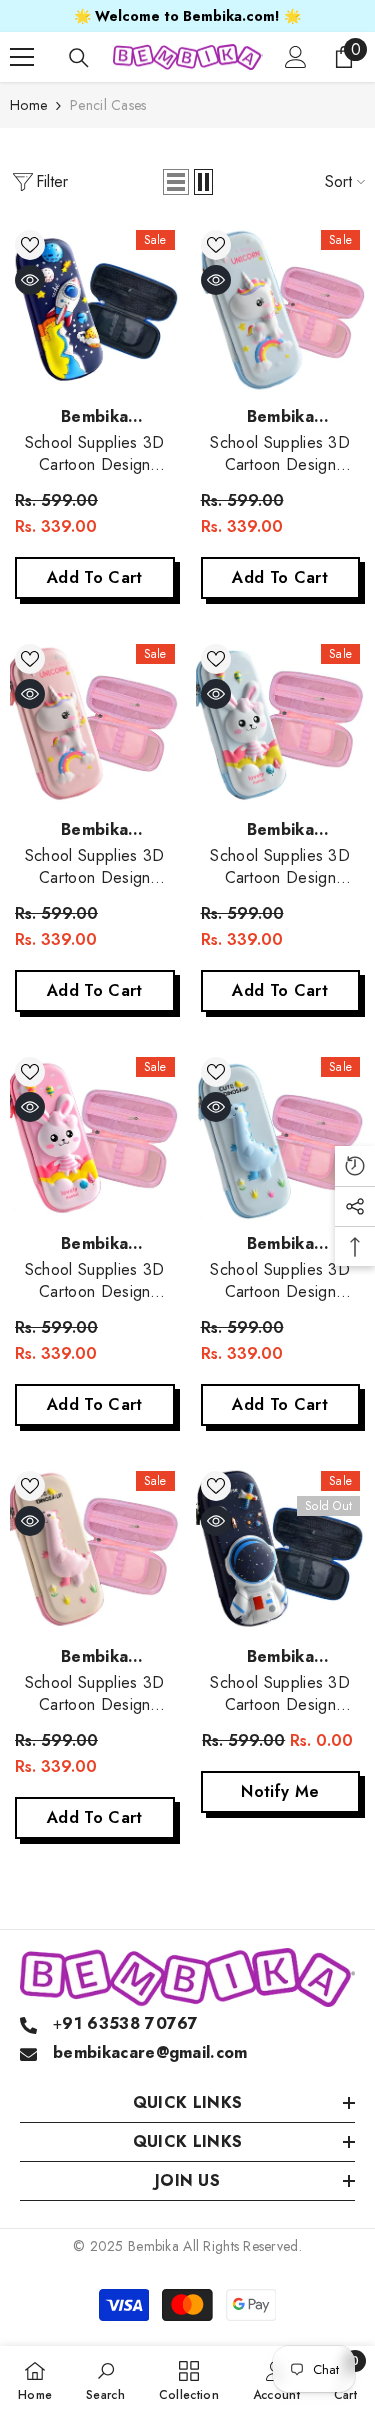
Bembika (153, 2246)
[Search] (79, 58)
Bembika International (94, 428)
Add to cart (95, 577)
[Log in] (296, 57)
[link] (105, 2379)
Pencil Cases (108, 105)
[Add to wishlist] (30, 245)
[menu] (22, 57)
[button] (176, 182)
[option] (187, 16)
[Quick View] (30, 280)
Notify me (280, 1791)
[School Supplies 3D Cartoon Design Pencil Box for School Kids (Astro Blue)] (281, 1551)
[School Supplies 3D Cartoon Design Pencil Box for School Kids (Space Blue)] (95, 310)
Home (28, 105)
